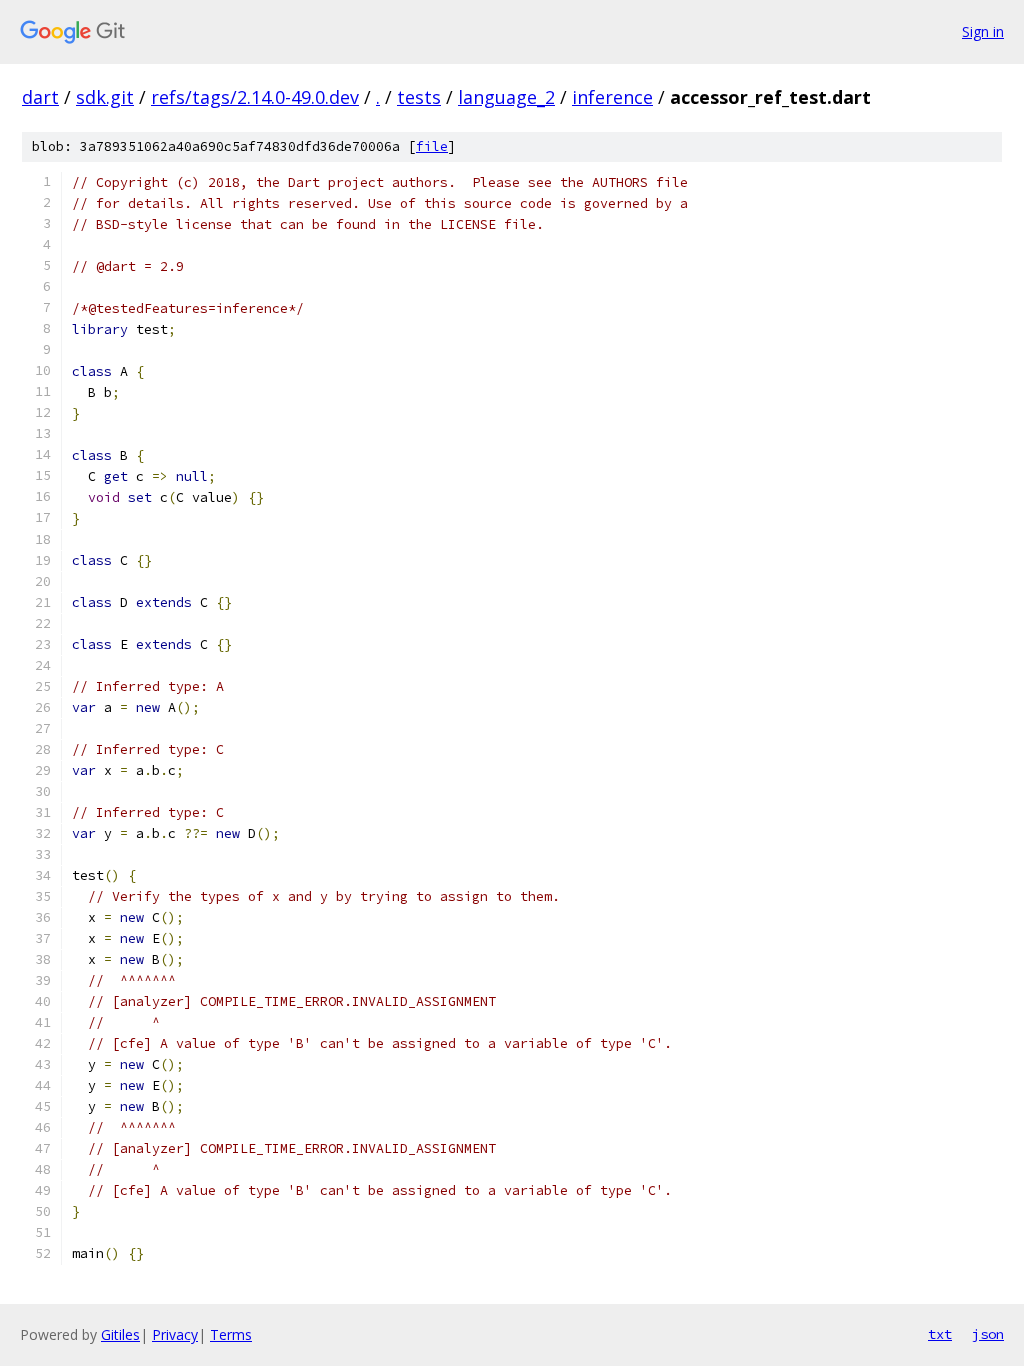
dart (40, 97)
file (432, 146)
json (988, 1334)
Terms (231, 1334)
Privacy (175, 1334)
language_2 (506, 97)
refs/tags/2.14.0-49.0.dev (255, 97)
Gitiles (120, 1334)
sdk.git (105, 97)
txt (940, 1334)
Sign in (983, 31)
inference (612, 97)
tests (419, 97)
